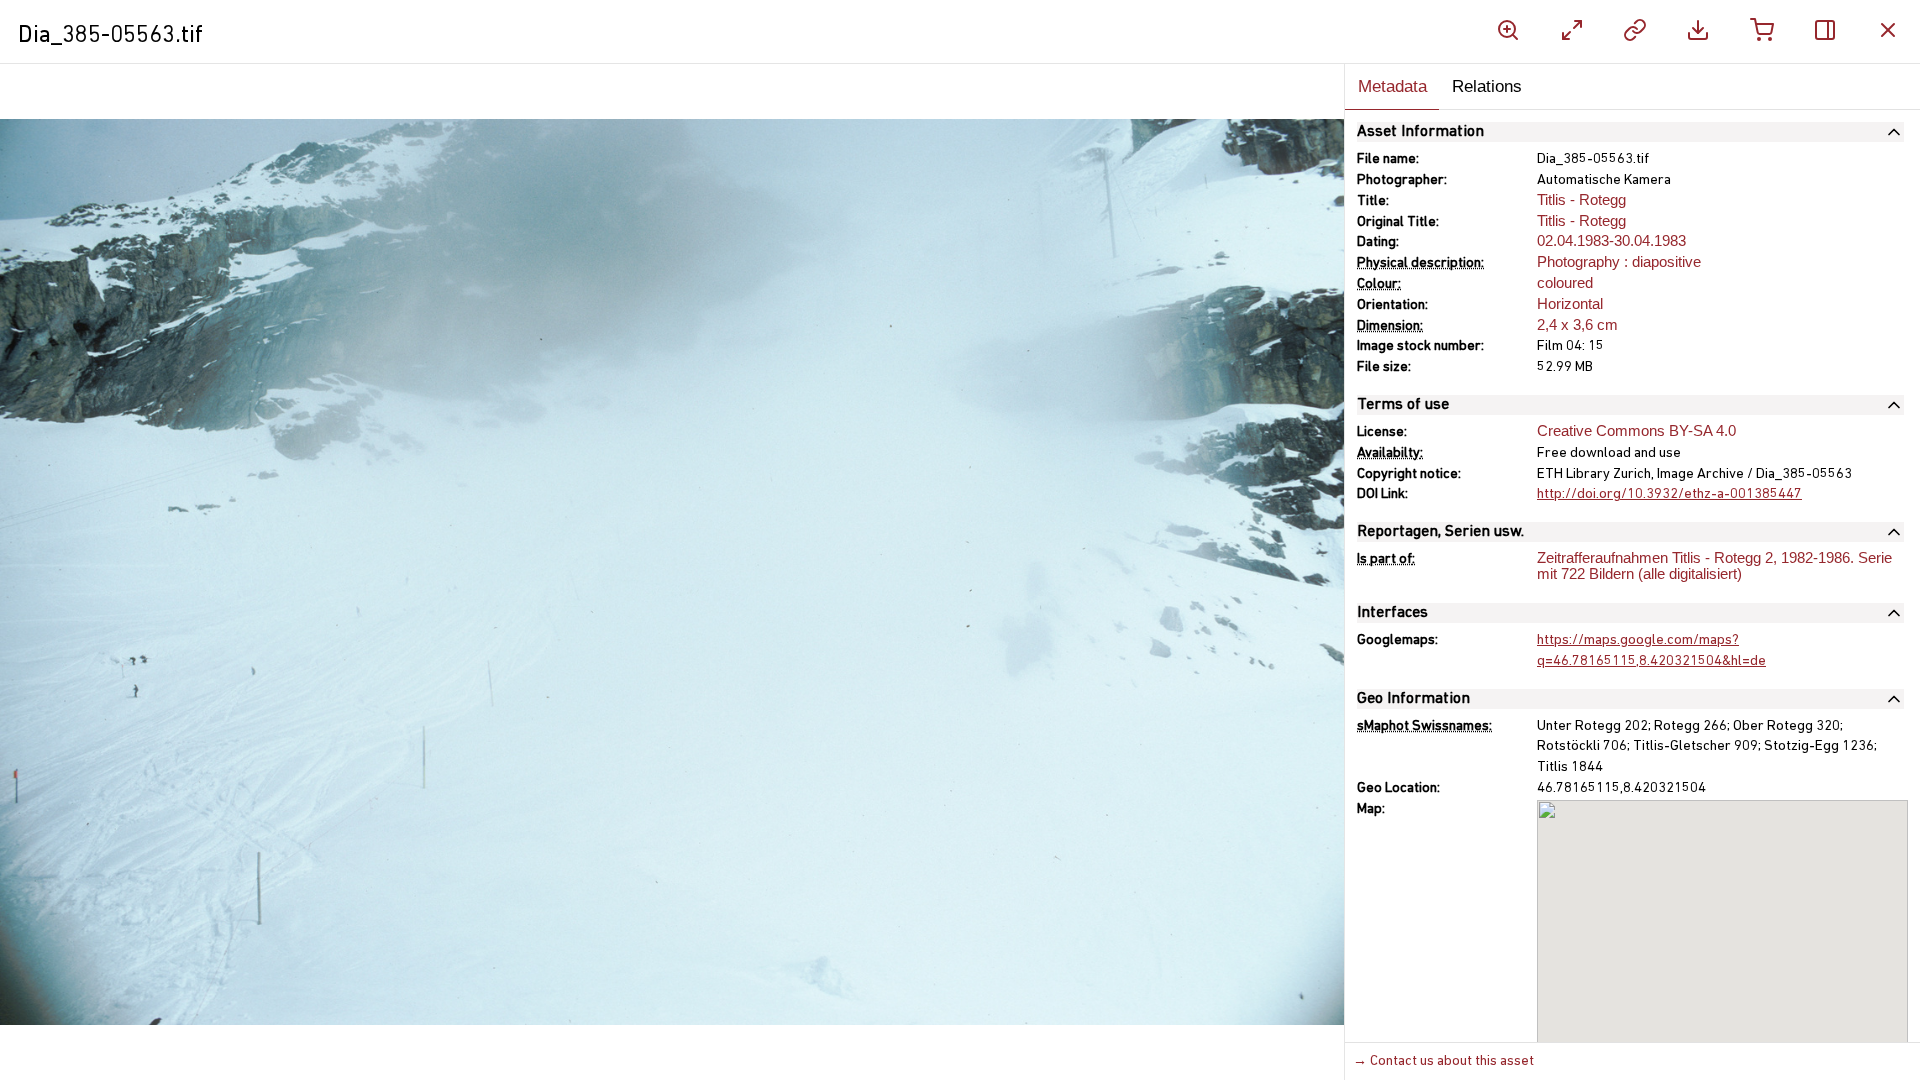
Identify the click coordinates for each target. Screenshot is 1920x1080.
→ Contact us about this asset (1443, 1061)
